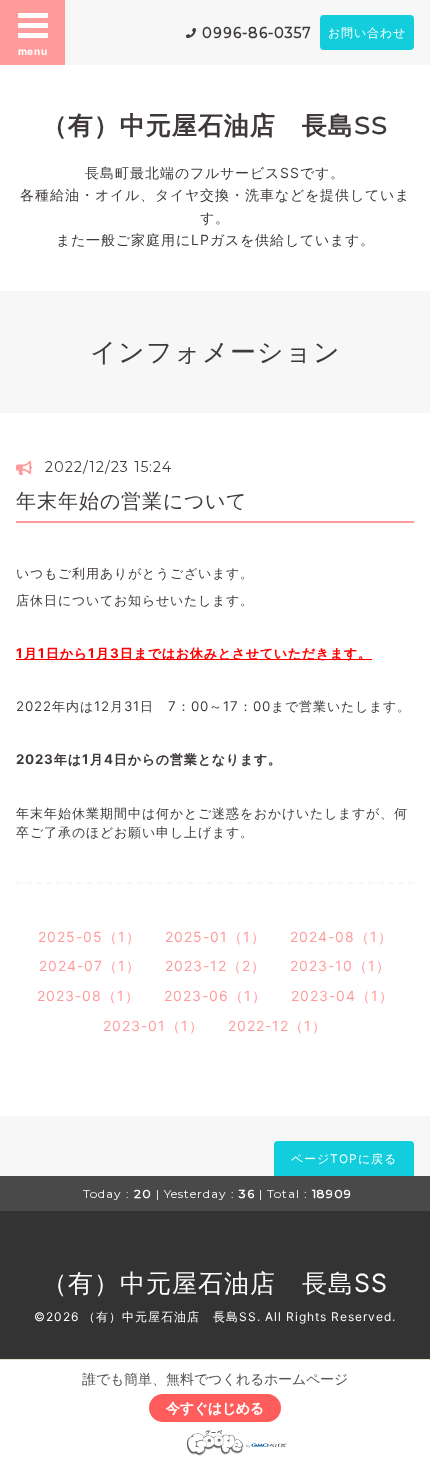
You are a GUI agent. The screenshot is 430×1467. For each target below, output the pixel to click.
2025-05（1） (89, 936)
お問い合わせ (367, 32)
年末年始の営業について (131, 501)
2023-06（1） (215, 995)
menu (33, 51)
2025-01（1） (215, 936)
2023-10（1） (340, 965)
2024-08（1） (341, 936)
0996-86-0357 (257, 33)
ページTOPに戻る (344, 1158)
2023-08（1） (88, 995)
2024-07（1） (90, 965)
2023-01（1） (153, 1025)
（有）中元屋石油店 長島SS (215, 125)
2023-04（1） (342, 995)
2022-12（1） (277, 1025)
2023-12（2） (215, 965)
